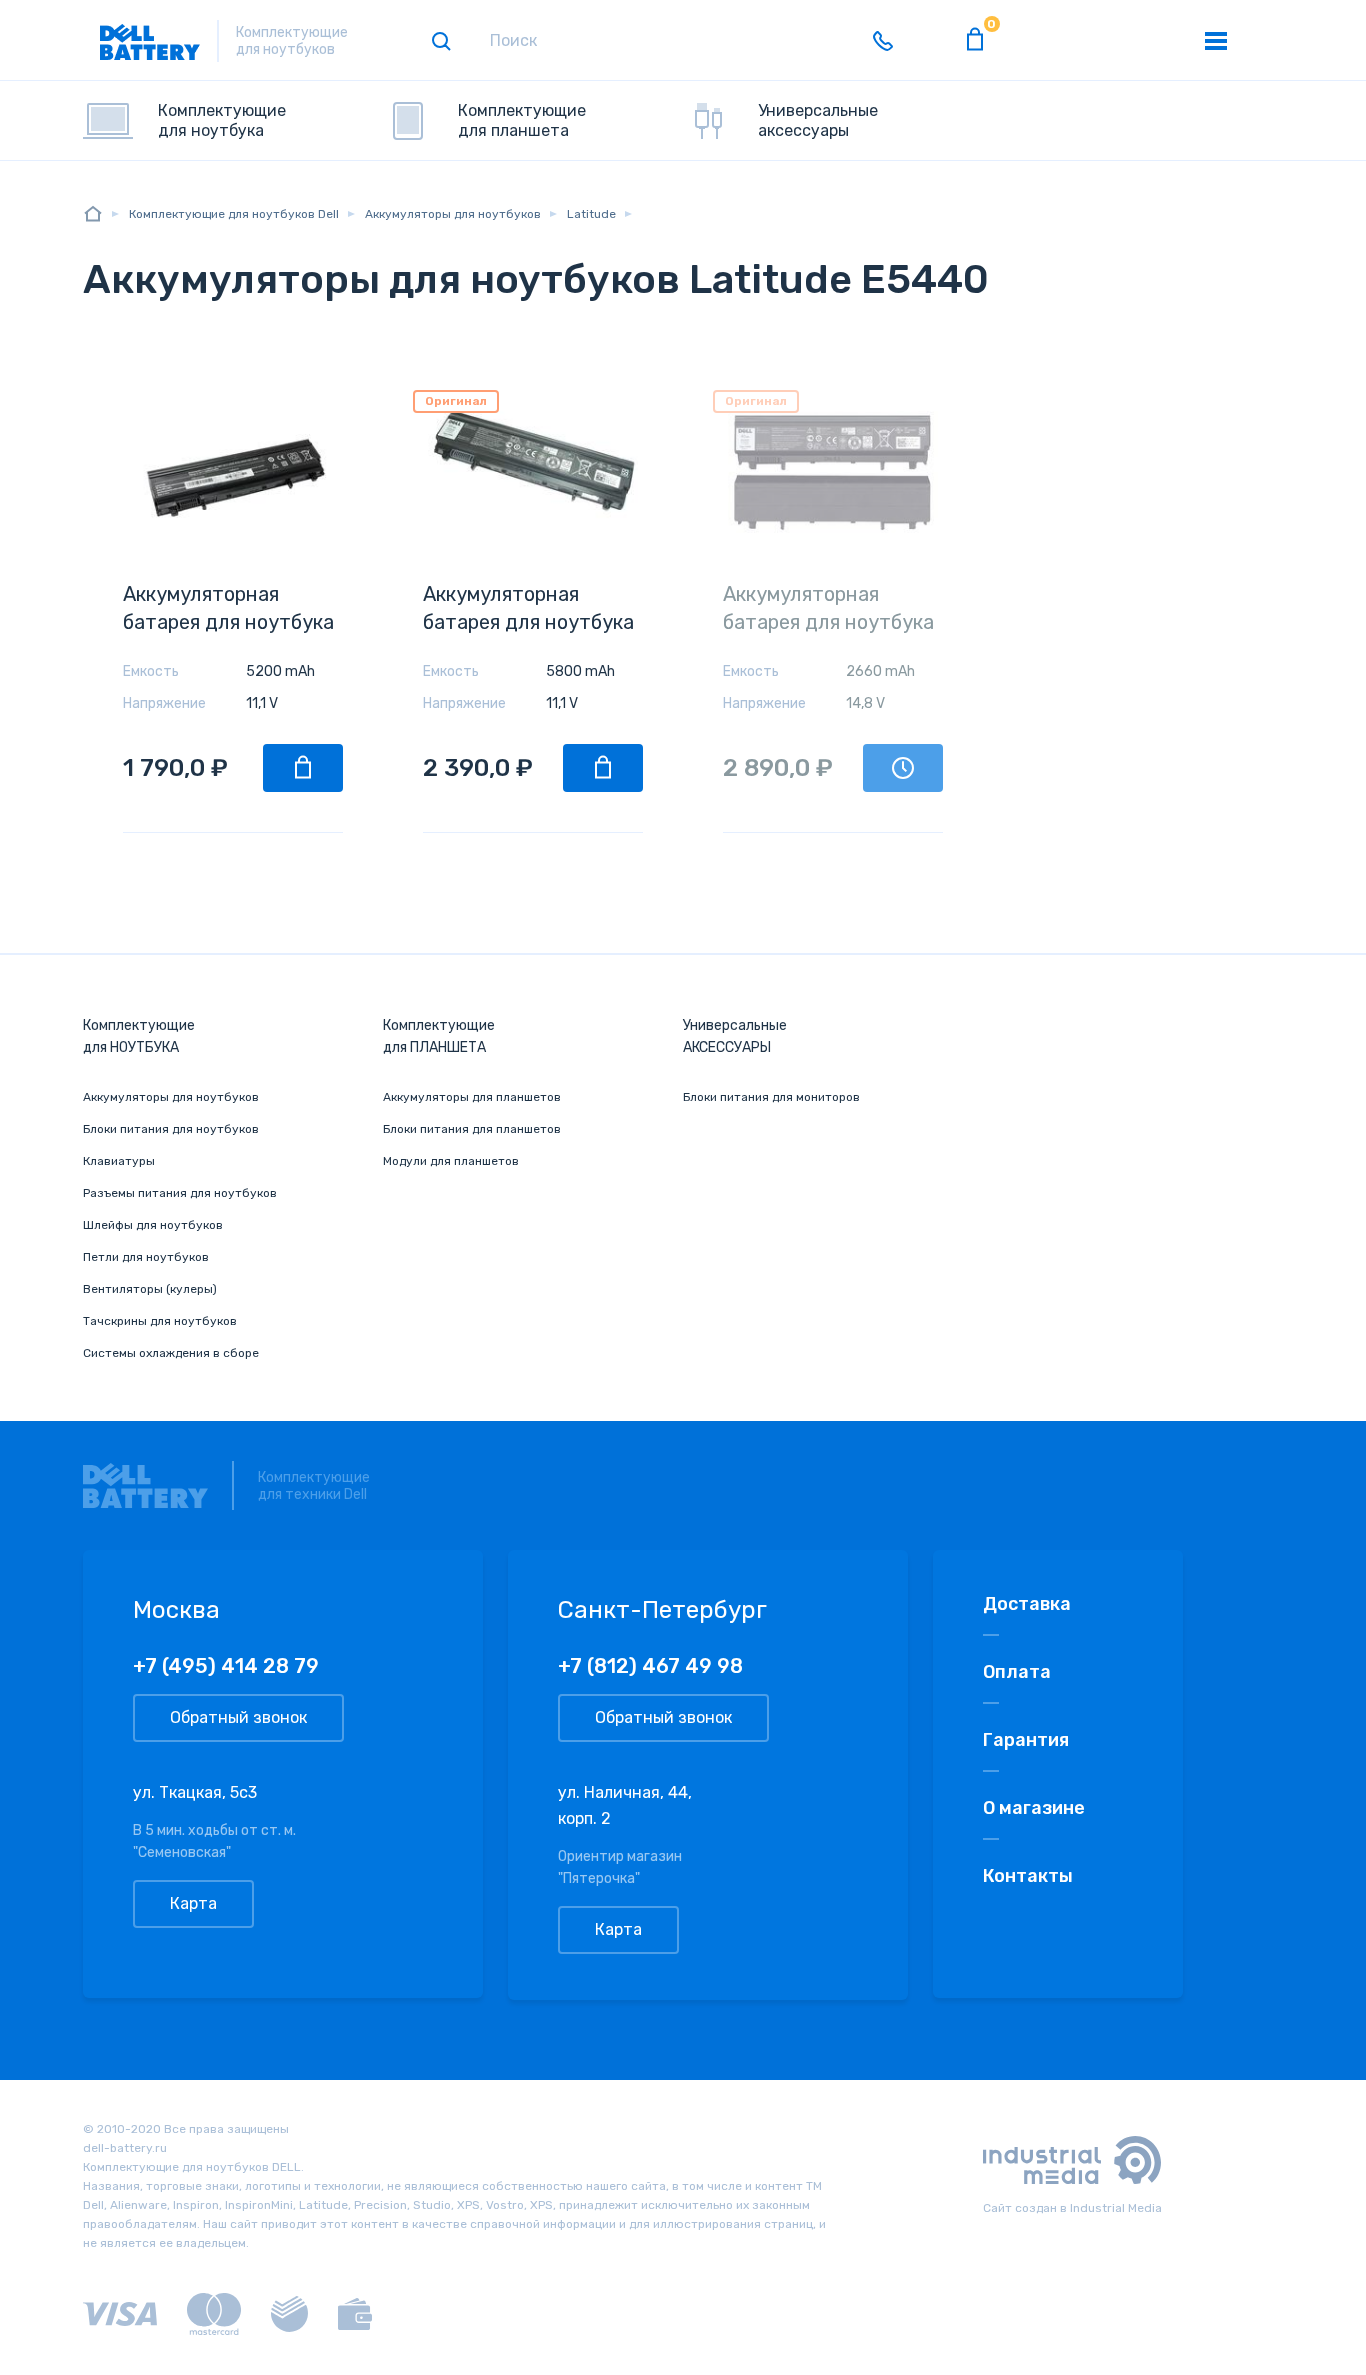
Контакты (1028, 1876)
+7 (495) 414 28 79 (226, 1666)
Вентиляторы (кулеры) (150, 1289)
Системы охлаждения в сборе (171, 1353)
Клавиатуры (119, 1161)
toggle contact (883, 41)
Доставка (1027, 1604)
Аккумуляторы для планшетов (472, 1097)
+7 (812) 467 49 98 (650, 1666)
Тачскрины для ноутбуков (160, 1321)
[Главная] (93, 213)
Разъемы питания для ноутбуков (180, 1193)
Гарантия (1026, 1740)
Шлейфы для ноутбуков (153, 1225)
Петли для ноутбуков (146, 1257)
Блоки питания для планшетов (472, 1129)
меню (1216, 41)
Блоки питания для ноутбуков (171, 1129)
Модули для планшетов (451, 1161)
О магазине (1034, 1808)
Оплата (1017, 1672)
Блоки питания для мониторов (771, 1097)
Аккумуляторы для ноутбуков (171, 1097)
